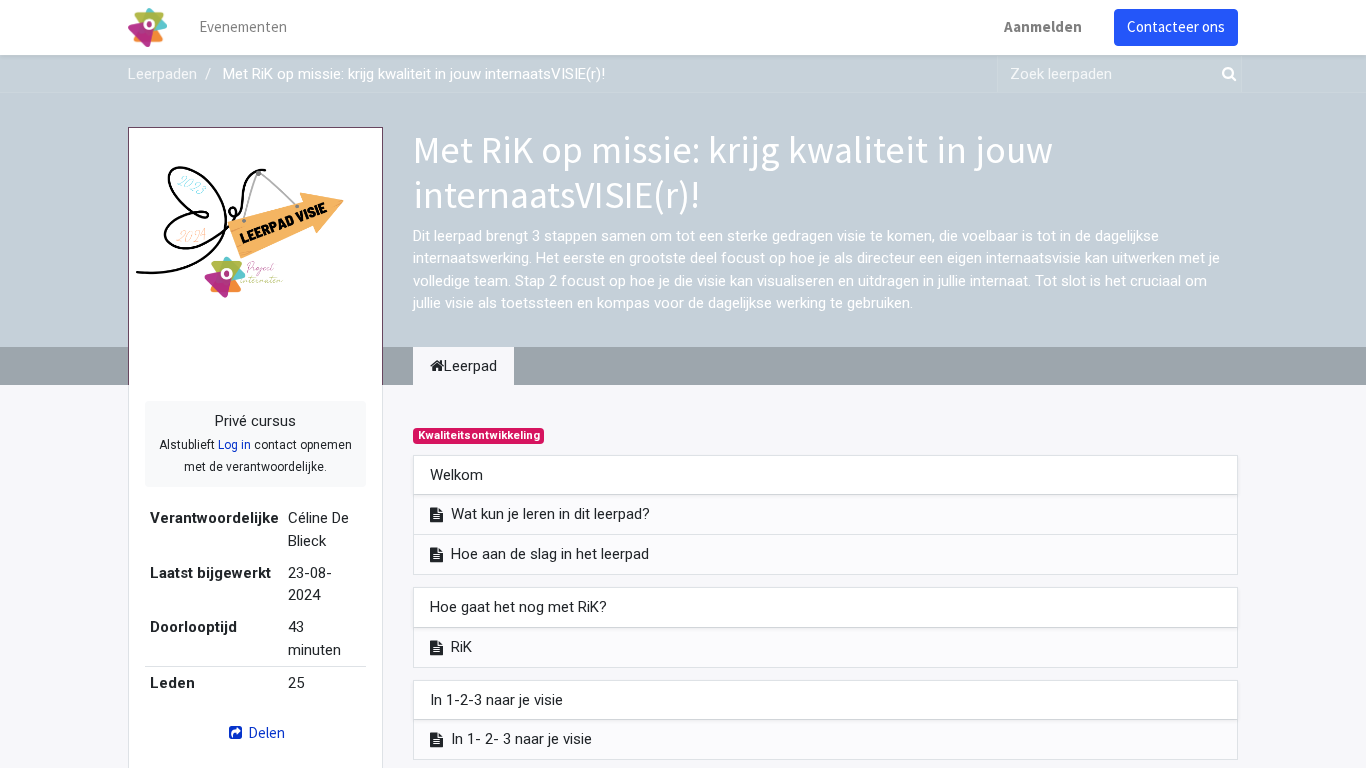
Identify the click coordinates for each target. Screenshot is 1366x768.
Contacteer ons (1176, 26)
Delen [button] (265, 732)
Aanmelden (1043, 26)
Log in (234, 445)
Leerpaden (162, 74)
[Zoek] (1225, 74)
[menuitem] (243, 27)
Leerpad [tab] (470, 366)
